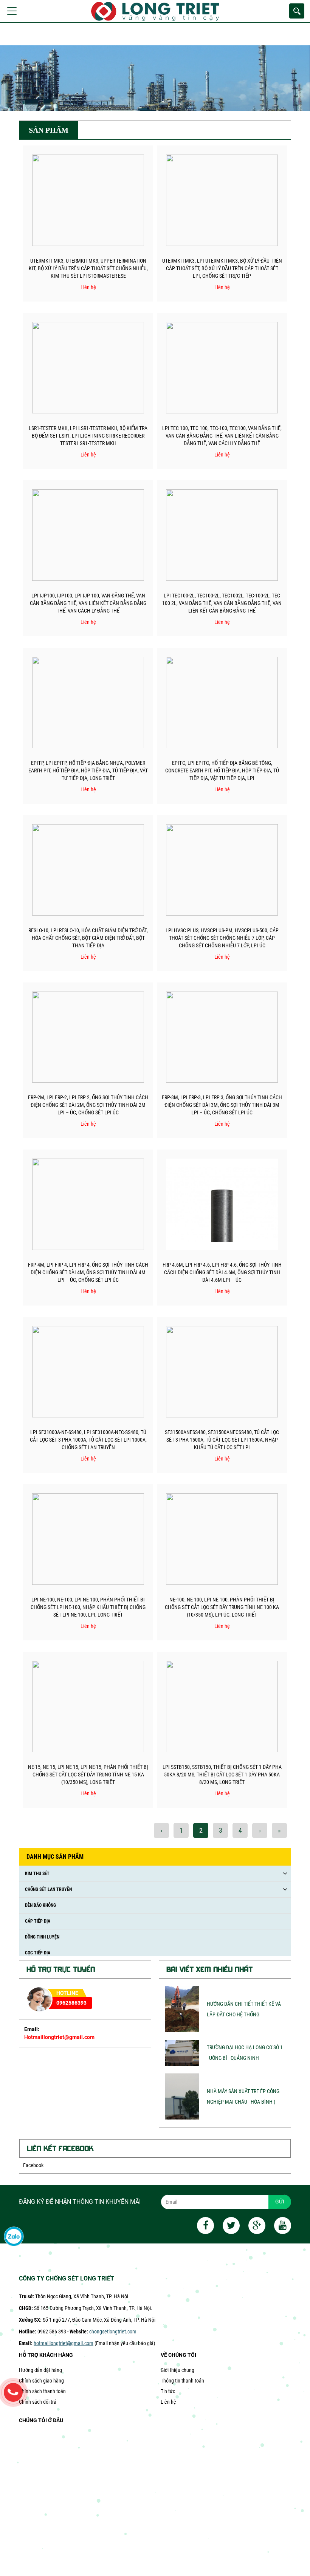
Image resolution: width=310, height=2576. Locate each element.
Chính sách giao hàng (41, 2381)
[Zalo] (14, 2237)
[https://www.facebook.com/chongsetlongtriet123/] (202, 2227)
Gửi (280, 2202)
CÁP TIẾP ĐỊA (38, 1921)
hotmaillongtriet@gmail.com (64, 2343)
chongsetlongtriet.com (113, 2332)
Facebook (33, 2165)
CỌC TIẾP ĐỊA (38, 1953)
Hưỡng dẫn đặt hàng (40, 2370)
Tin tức (168, 2391)
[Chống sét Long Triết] (164, 11)
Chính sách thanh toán (42, 2391)
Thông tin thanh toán (182, 2381)
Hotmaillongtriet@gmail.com (59, 2037)
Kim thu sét (37, 1874)
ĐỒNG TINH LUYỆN (42, 1937)
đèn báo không (40, 1905)
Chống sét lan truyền (48, 1889)
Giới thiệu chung (177, 2370)
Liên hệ (168, 2402)
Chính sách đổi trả (38, 2402)
